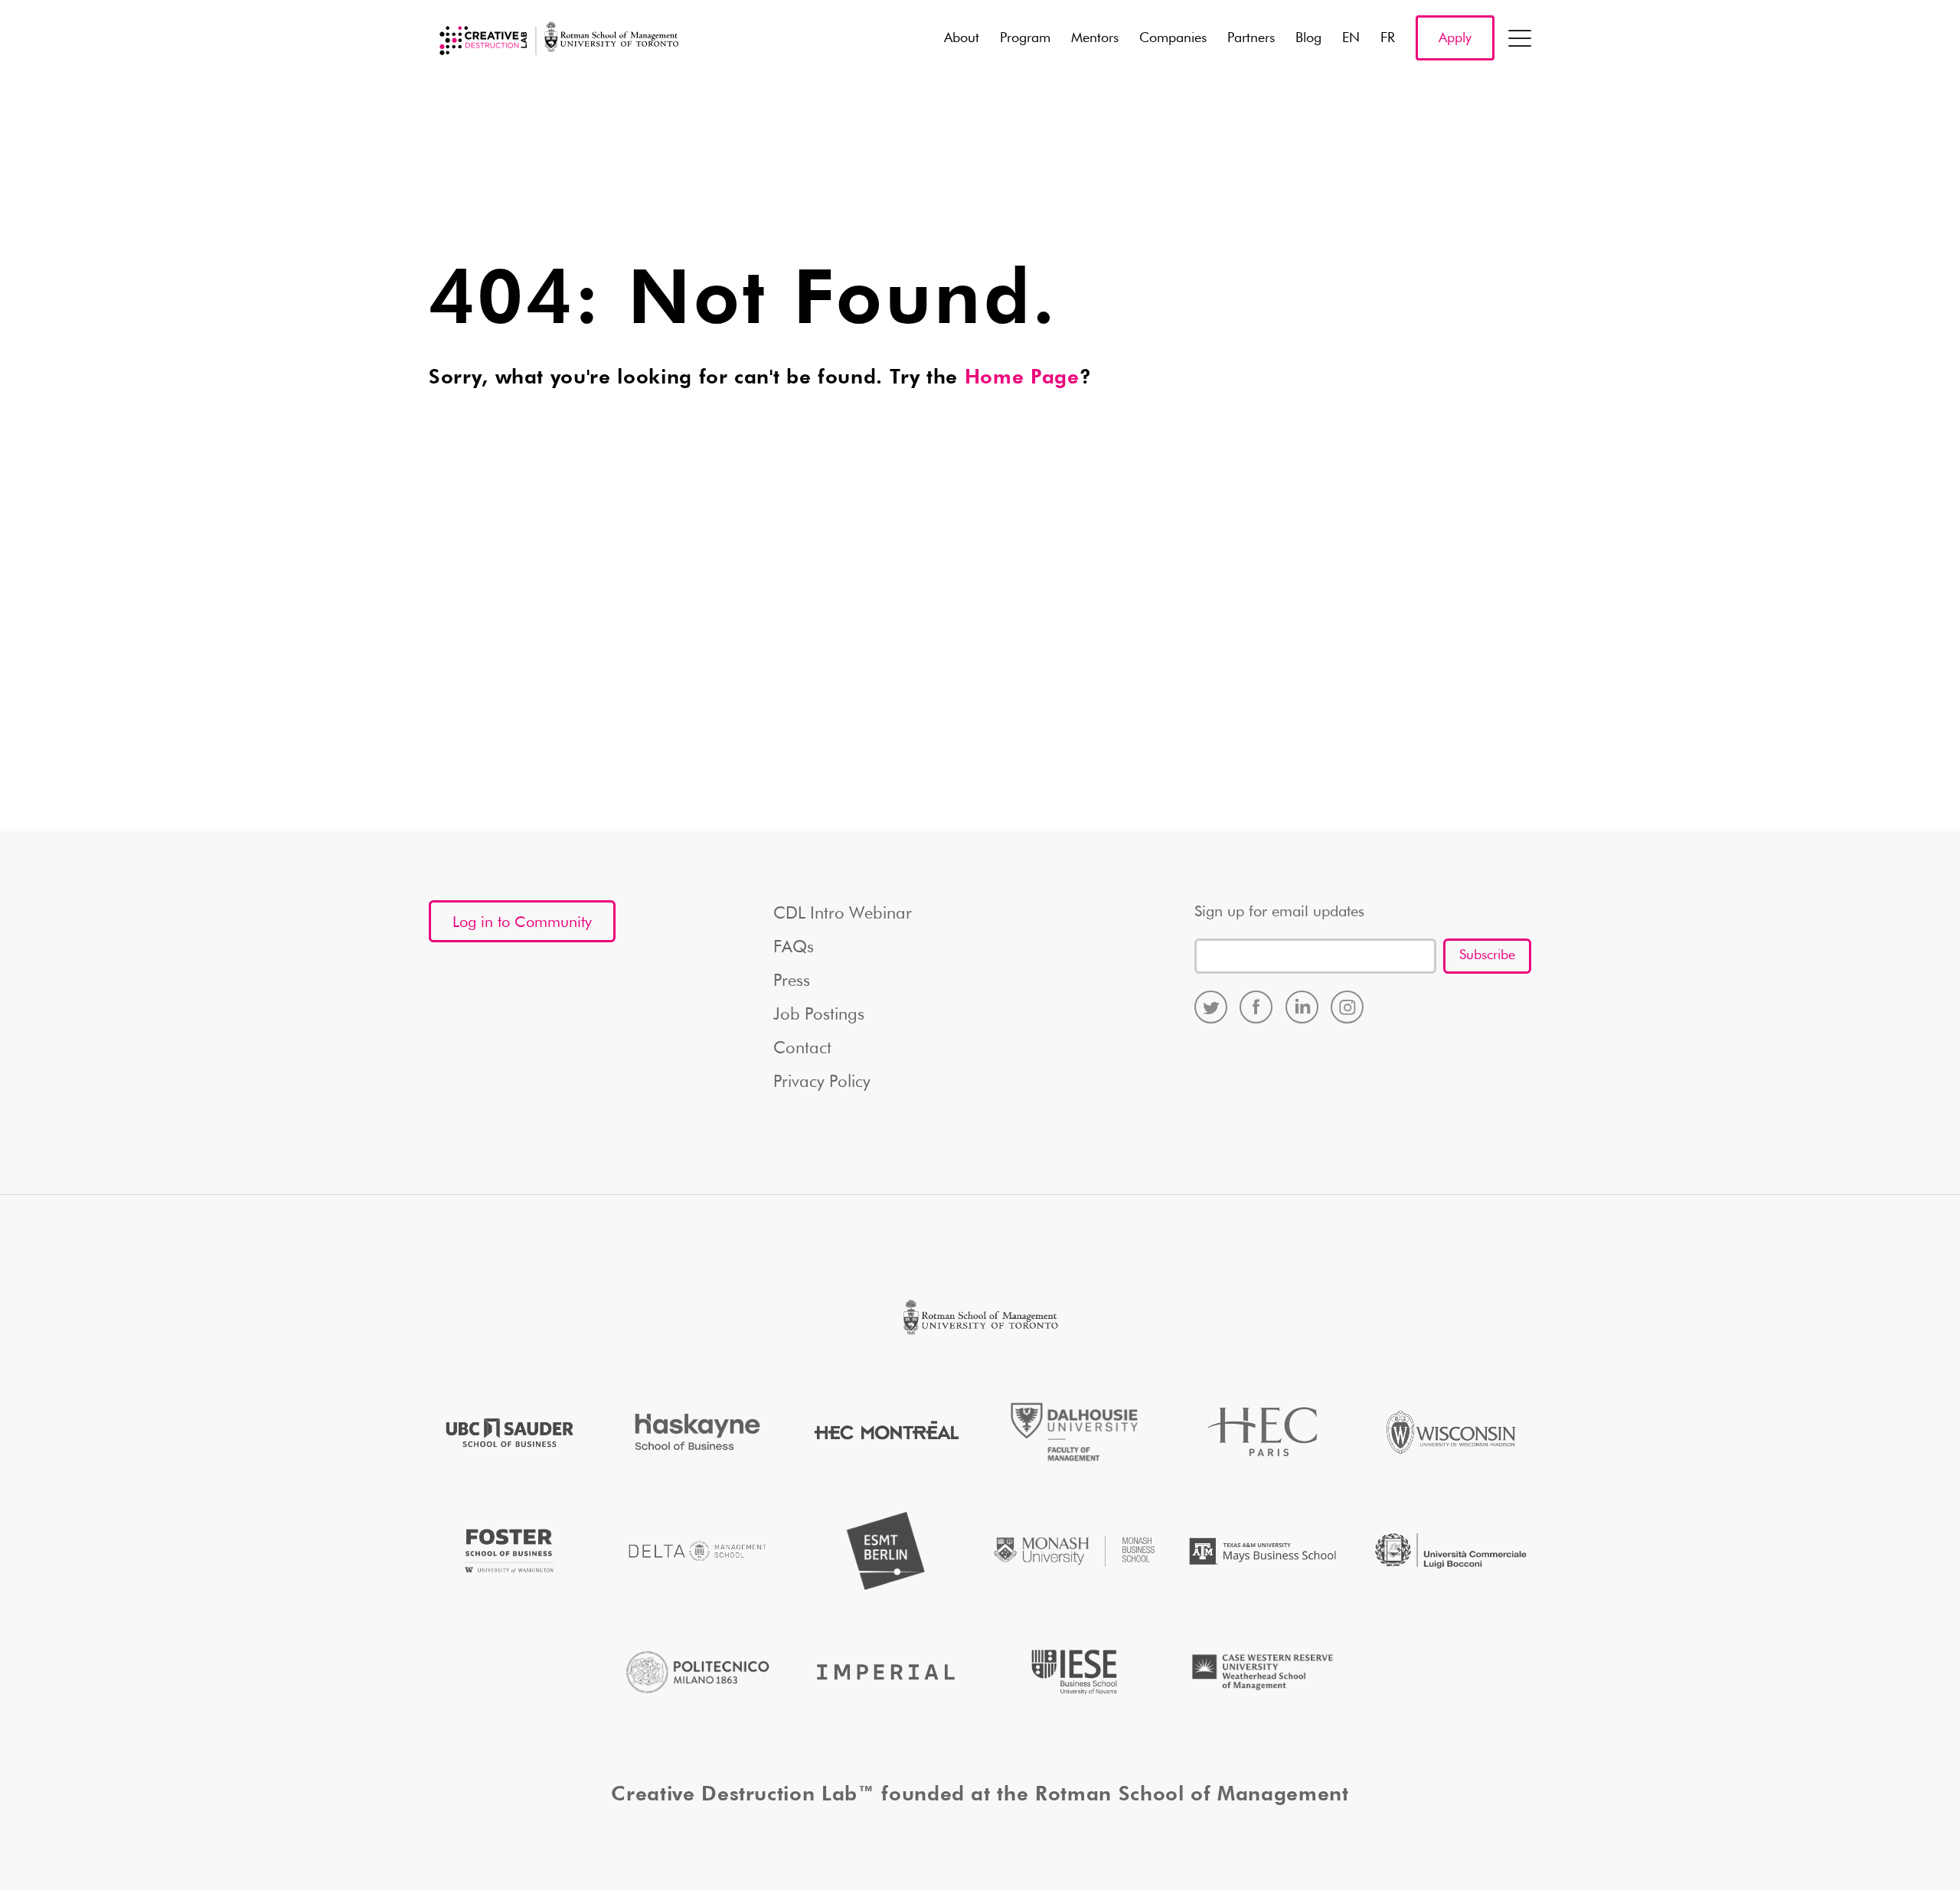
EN (1351, 38)
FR (1388, 38)
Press (792, 981)
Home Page (1022, 378)
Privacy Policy (822, 1082)
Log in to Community (522, 922)
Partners (1251, 38)
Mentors (1095, 38)
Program (1025, 38)
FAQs (794, 948)
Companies (1173, 38)
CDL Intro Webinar (843, 914)
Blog (1308, 38)
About (962, 38)
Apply (1455, 38)
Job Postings (819, 1015)
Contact (802, 1049)
